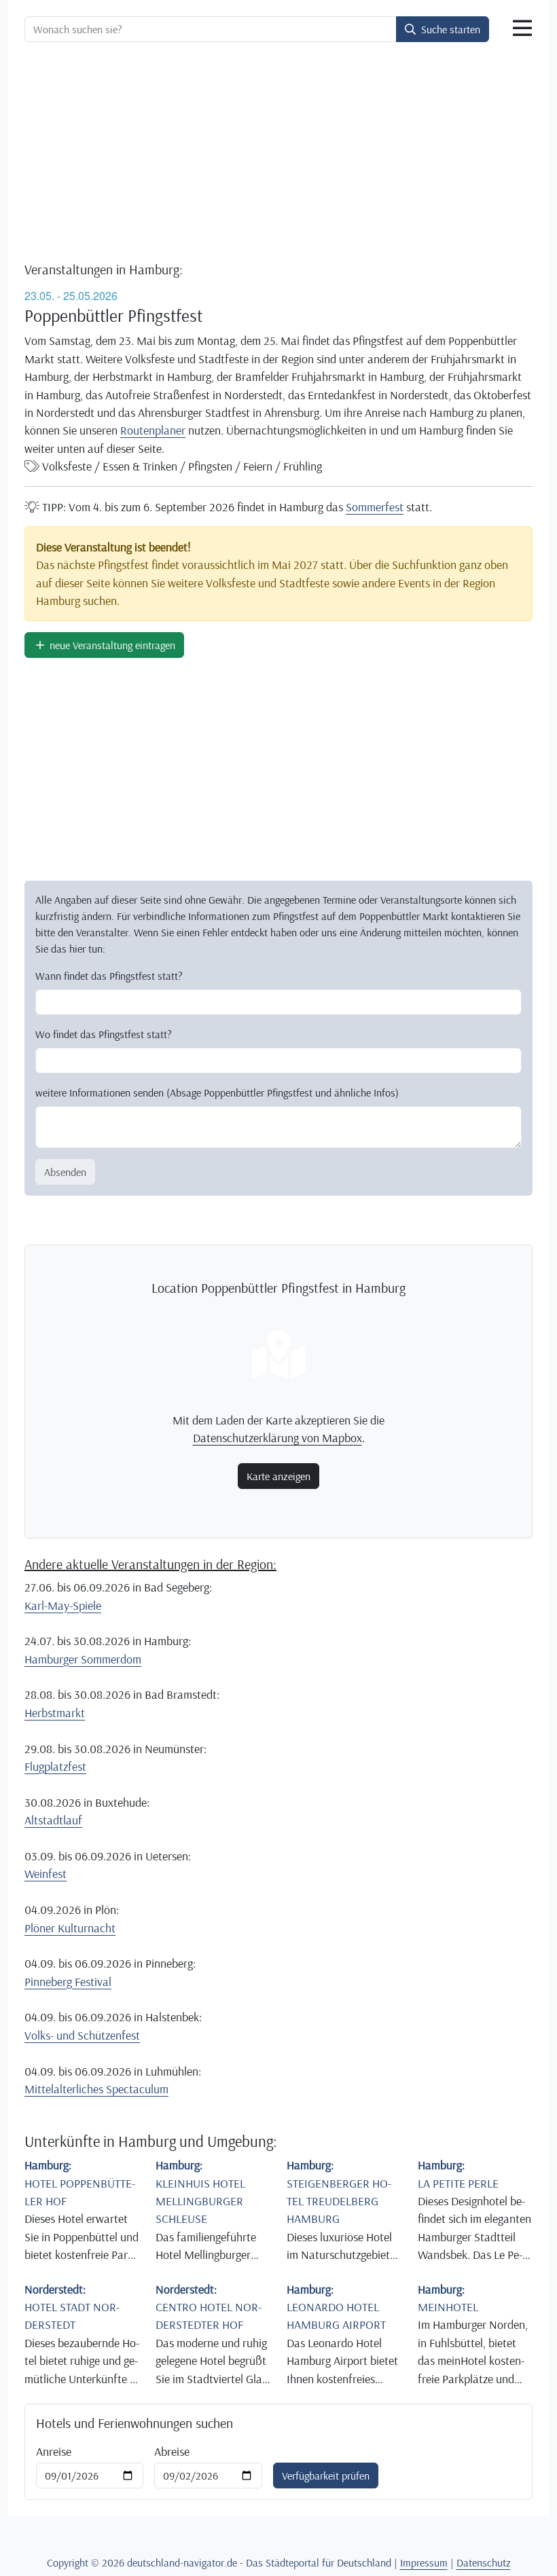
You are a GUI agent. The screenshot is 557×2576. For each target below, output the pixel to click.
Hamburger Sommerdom (83, 1659)
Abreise (172, 2451)
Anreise (54, 2451)
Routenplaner (153, 430)
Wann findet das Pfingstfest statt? (109, 976)
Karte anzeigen (278, 1476)
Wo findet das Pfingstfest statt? (104, 1034)
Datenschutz (484, 2562)
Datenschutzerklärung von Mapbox (277, 1437)
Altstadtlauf (53, 1820)
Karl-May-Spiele (63, 1605)
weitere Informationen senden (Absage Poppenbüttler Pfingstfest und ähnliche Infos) (217, 1092)
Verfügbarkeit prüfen (326, 2476)
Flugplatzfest (55, 1766)
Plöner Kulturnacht (70, 1928)
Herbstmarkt (55, 1712)
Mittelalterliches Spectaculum (96, 2089)
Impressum (424, 2562)
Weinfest (46, 1873)
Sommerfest (375, 507)
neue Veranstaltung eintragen (111, 645)
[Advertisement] (278, 153)
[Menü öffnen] (522, 29)
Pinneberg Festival (68, 1981)
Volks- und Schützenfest (82, 2035)
